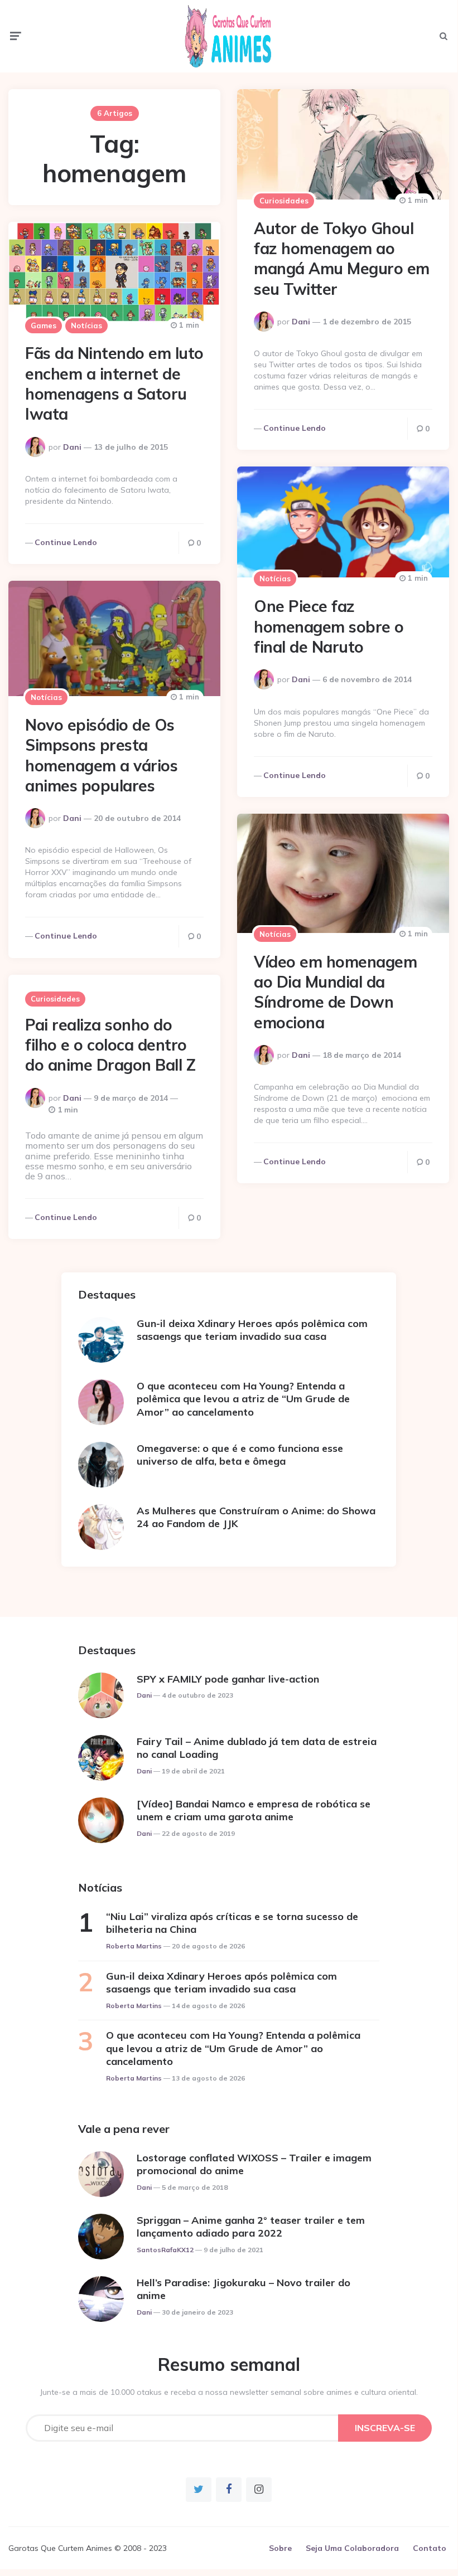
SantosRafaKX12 (165, 2250)
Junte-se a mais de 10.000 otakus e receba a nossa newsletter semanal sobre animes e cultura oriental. (229, 2392)
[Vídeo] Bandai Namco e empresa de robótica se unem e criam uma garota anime (254, 1810)
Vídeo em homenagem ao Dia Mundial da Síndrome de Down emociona (335, 992)
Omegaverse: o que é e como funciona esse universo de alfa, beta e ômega (240, 1455)
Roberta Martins (134, 1946)
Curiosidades (284, 201)
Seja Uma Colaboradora (352, 2548)
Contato (430, 2548)
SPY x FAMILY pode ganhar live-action (228, 1679)
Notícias (86, 325)
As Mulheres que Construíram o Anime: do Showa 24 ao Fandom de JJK (256, 1517)
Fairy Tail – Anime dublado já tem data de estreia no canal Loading (257, 1748)
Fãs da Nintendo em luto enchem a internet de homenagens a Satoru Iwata (114, 383)
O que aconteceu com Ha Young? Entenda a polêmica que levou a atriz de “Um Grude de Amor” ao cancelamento (243, 1399)
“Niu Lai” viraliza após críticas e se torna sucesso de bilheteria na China (232, 1923)
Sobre (280, 2548)
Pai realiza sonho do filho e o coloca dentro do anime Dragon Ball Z (110, 1045)
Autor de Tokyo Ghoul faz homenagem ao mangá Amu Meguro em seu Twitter (342, 259)
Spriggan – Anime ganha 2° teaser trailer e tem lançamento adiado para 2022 (251, 2227)
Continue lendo (295, 428)
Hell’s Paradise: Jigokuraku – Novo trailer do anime (244, 2289)
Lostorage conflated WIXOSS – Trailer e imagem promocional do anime (254, 2164)
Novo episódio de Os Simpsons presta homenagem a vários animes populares (101, 755)
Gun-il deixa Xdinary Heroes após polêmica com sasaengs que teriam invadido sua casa (252, 1330)
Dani (301, 322)
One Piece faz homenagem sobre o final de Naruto (329, 626)
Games (44, 325)
